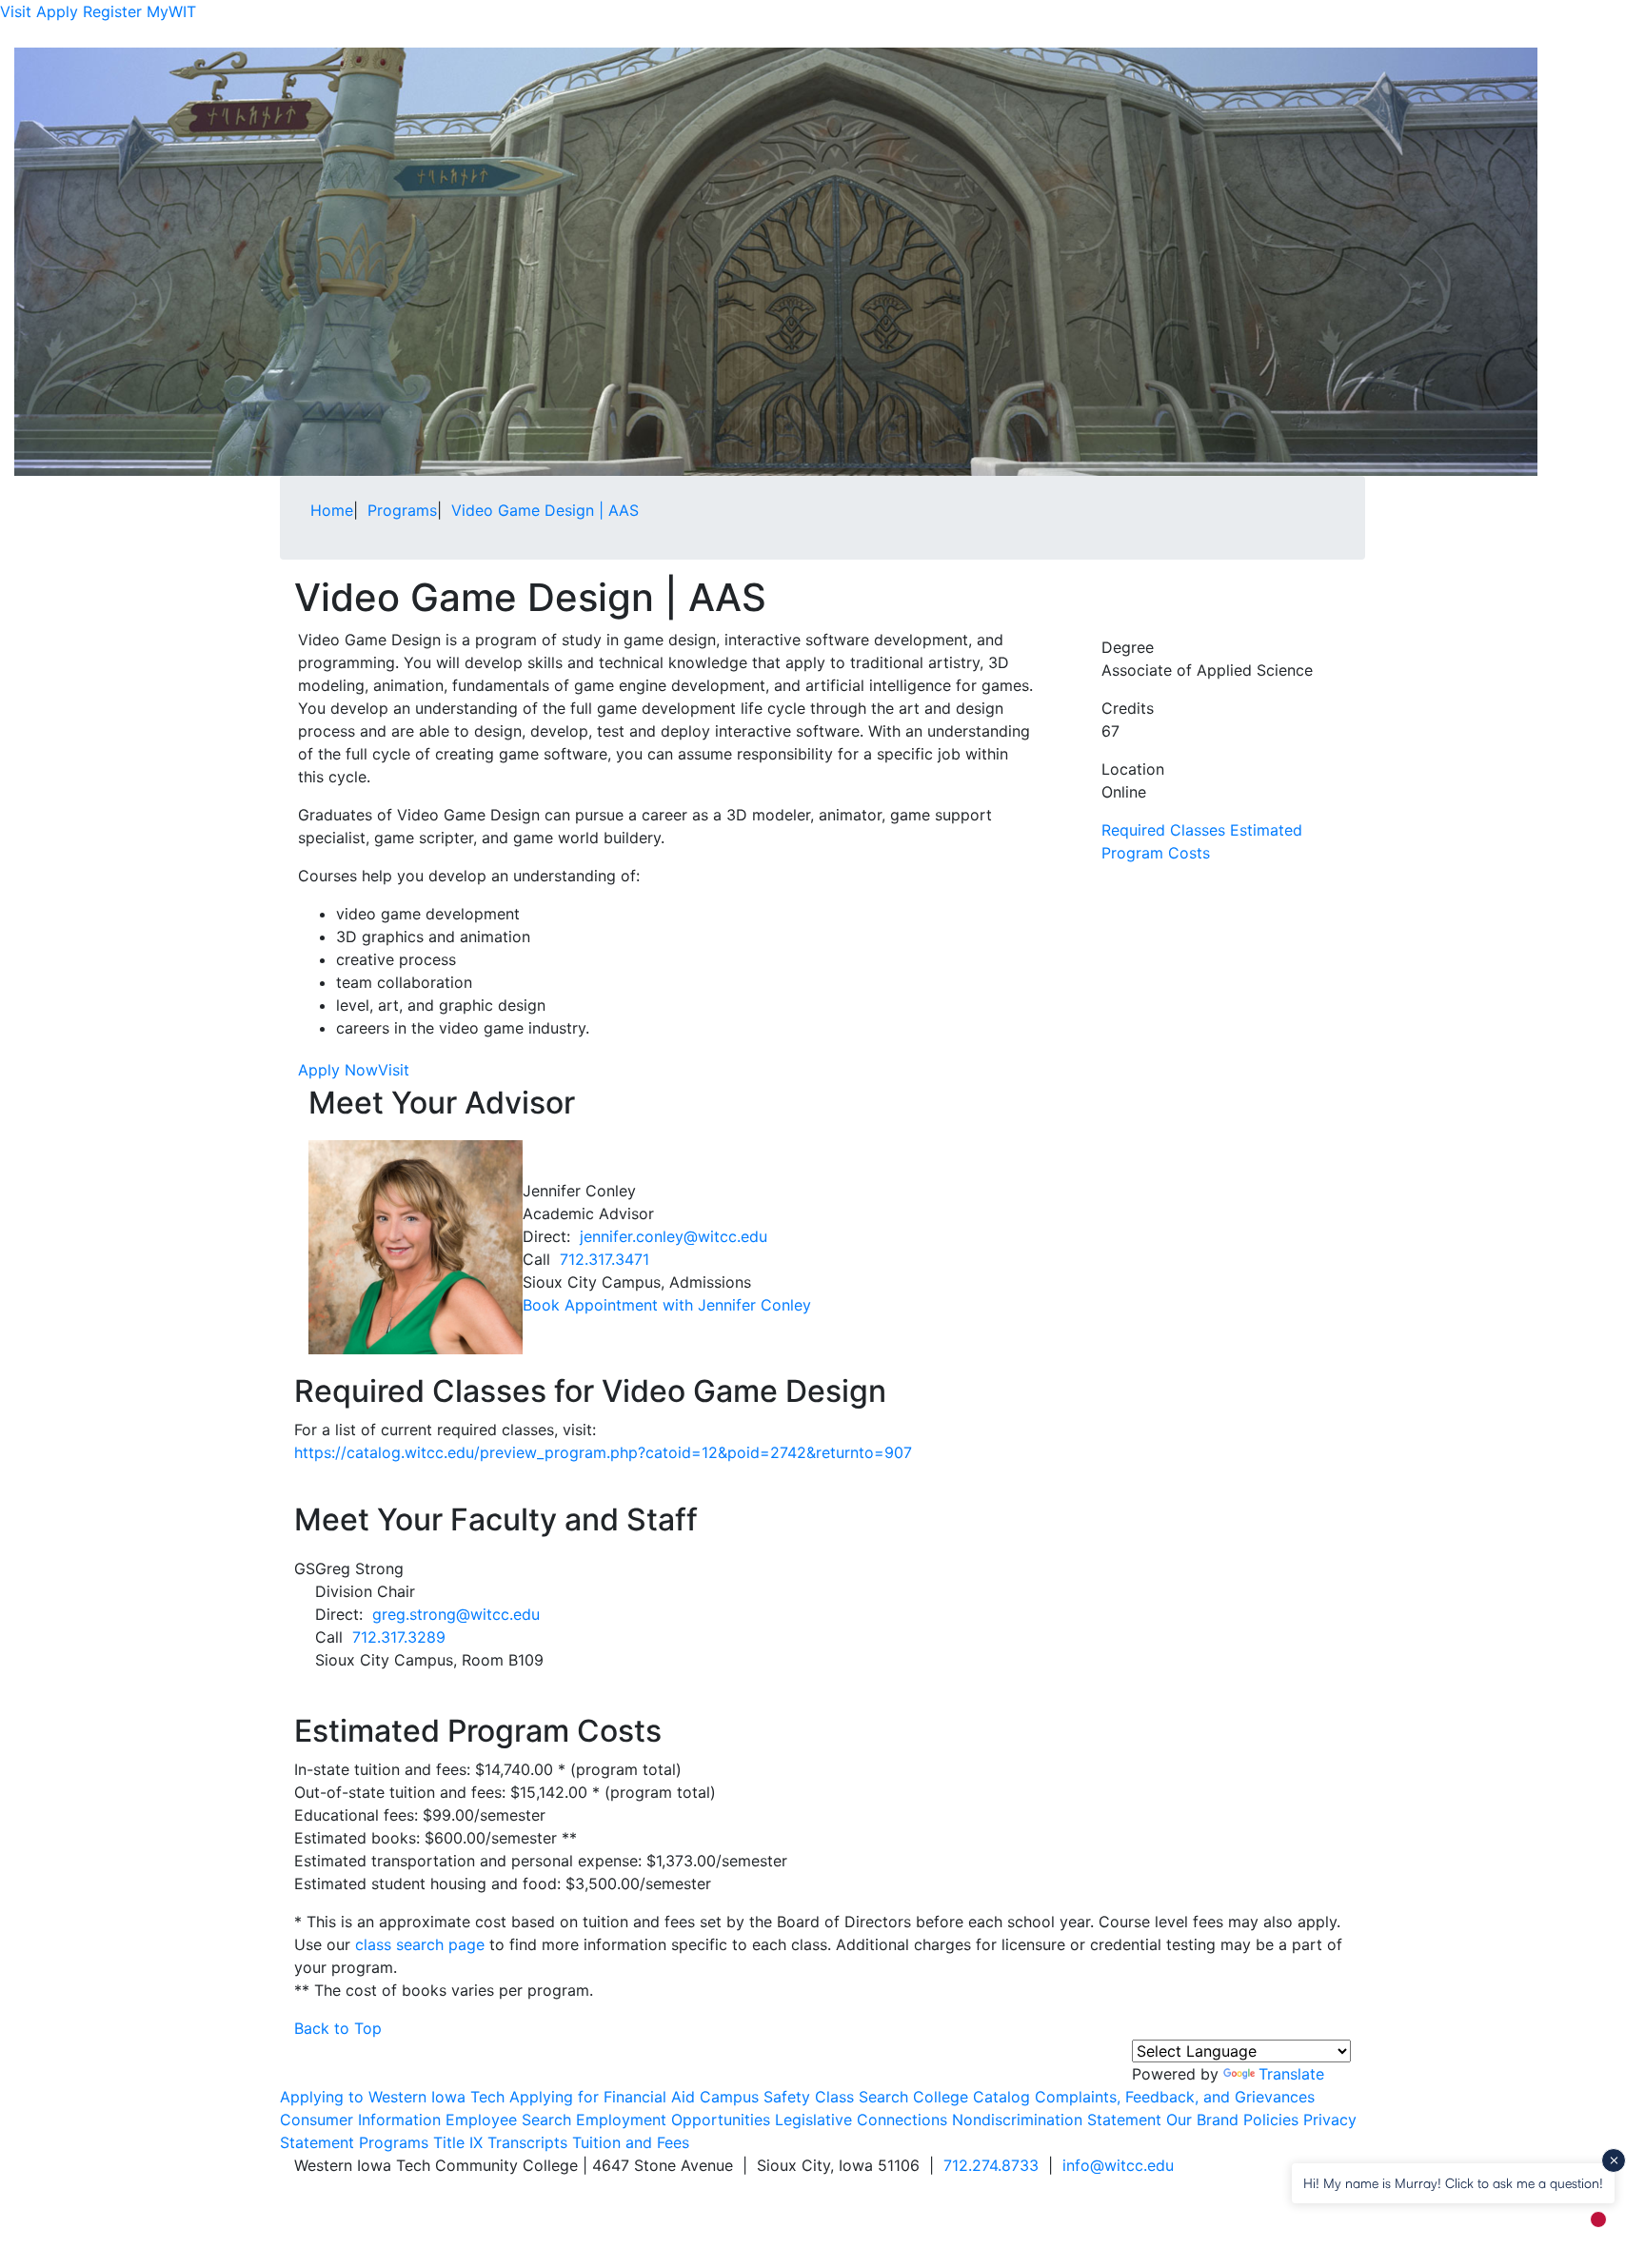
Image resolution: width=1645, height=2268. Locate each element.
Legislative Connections (861, 2120)
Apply (57, 11)
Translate (1291, 2074)
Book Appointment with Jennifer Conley (667, 1305)
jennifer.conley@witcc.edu (674, 1236)
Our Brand (1202, 2120)
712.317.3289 (399, 1637)
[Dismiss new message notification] (1614, 2160)
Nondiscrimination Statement (1057, 2120)
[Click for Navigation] (1338, 35)
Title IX (458, 2142)
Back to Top (338, 2028)
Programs (394, 2142)
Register (112, 11)
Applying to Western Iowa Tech (392, 2097)
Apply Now (338, 1070)
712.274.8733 (991, 2165)
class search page (420, 1944)
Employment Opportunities (673, 2120)
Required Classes (1163, 830)
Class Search (862, 2097)
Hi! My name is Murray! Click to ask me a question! (1453, 2183)
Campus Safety (755, 2097)
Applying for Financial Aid (602, 2097)
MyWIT (171, 11)
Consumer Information (360, 2120)
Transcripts (527, 2142)
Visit (16, 11)
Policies (1271, 2120)
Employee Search (508, 2120)
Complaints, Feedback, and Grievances (1175, 2097)
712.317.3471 (604, 1259)
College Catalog (971, 2097)
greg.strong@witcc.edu (456, 1614)
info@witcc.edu (1118, 2165)
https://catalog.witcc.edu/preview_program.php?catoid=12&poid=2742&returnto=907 (603, 1452)
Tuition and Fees (631, 2142)
